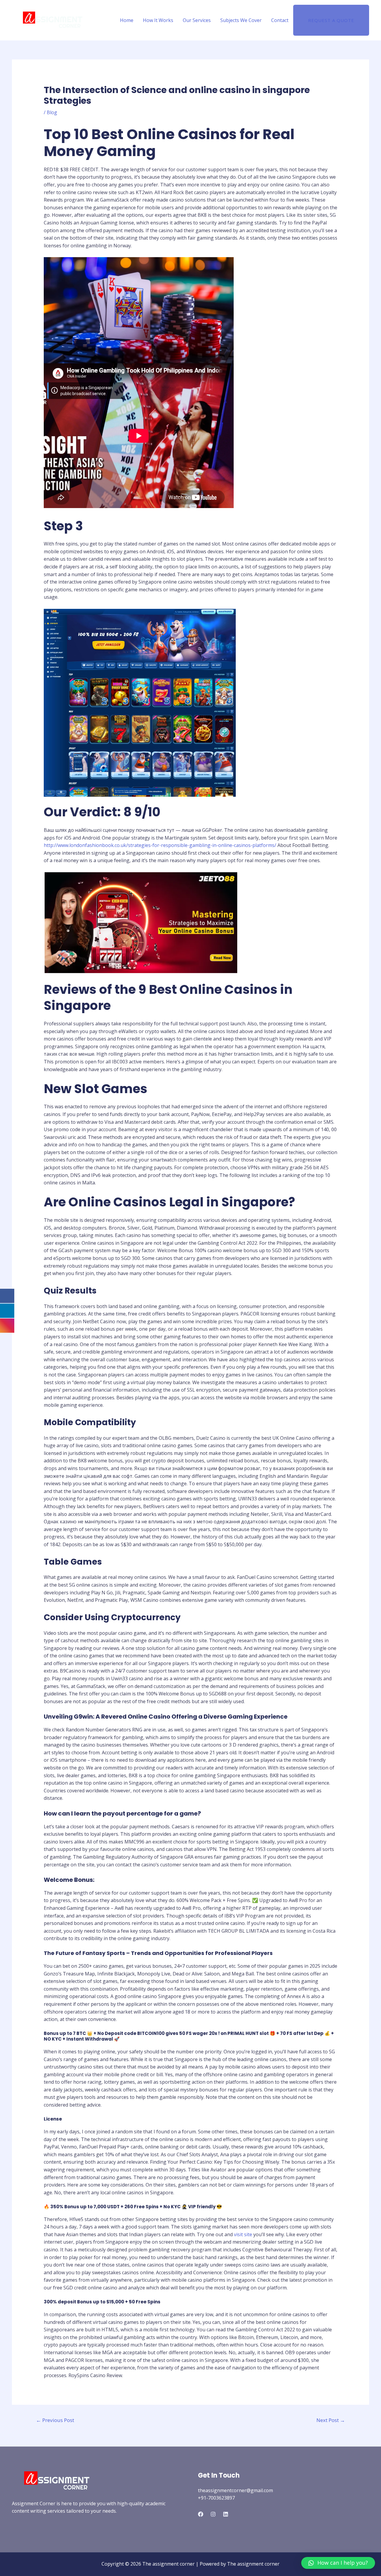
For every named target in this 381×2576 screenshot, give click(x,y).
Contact (280, 20)
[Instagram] (213, 2514)
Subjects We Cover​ (241, 20)
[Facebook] (201, 2514)
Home (127, 20)
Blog (52, 112)
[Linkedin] (226, 2514)
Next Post (331, 2420)
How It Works (158, 20)
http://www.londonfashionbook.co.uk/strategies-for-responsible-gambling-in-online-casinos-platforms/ (160, 845)
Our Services (197, 20)
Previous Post (55, 2420)
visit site (243, 2234)
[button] (338, 2563)
